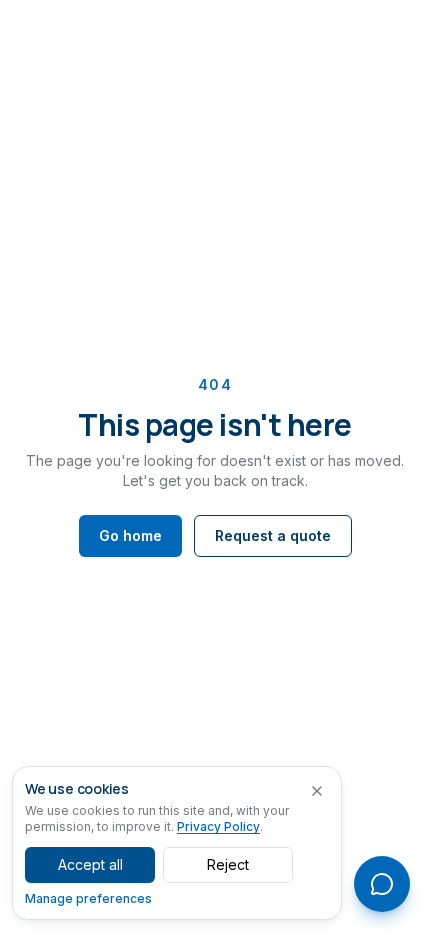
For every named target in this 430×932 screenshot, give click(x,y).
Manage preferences (88, 898)
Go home (130, 535)
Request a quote (273, 535)
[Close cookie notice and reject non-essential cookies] (317, 791)
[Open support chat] (382, 884)
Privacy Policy (218, 826)
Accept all (90, 864)
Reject (228, 864)
